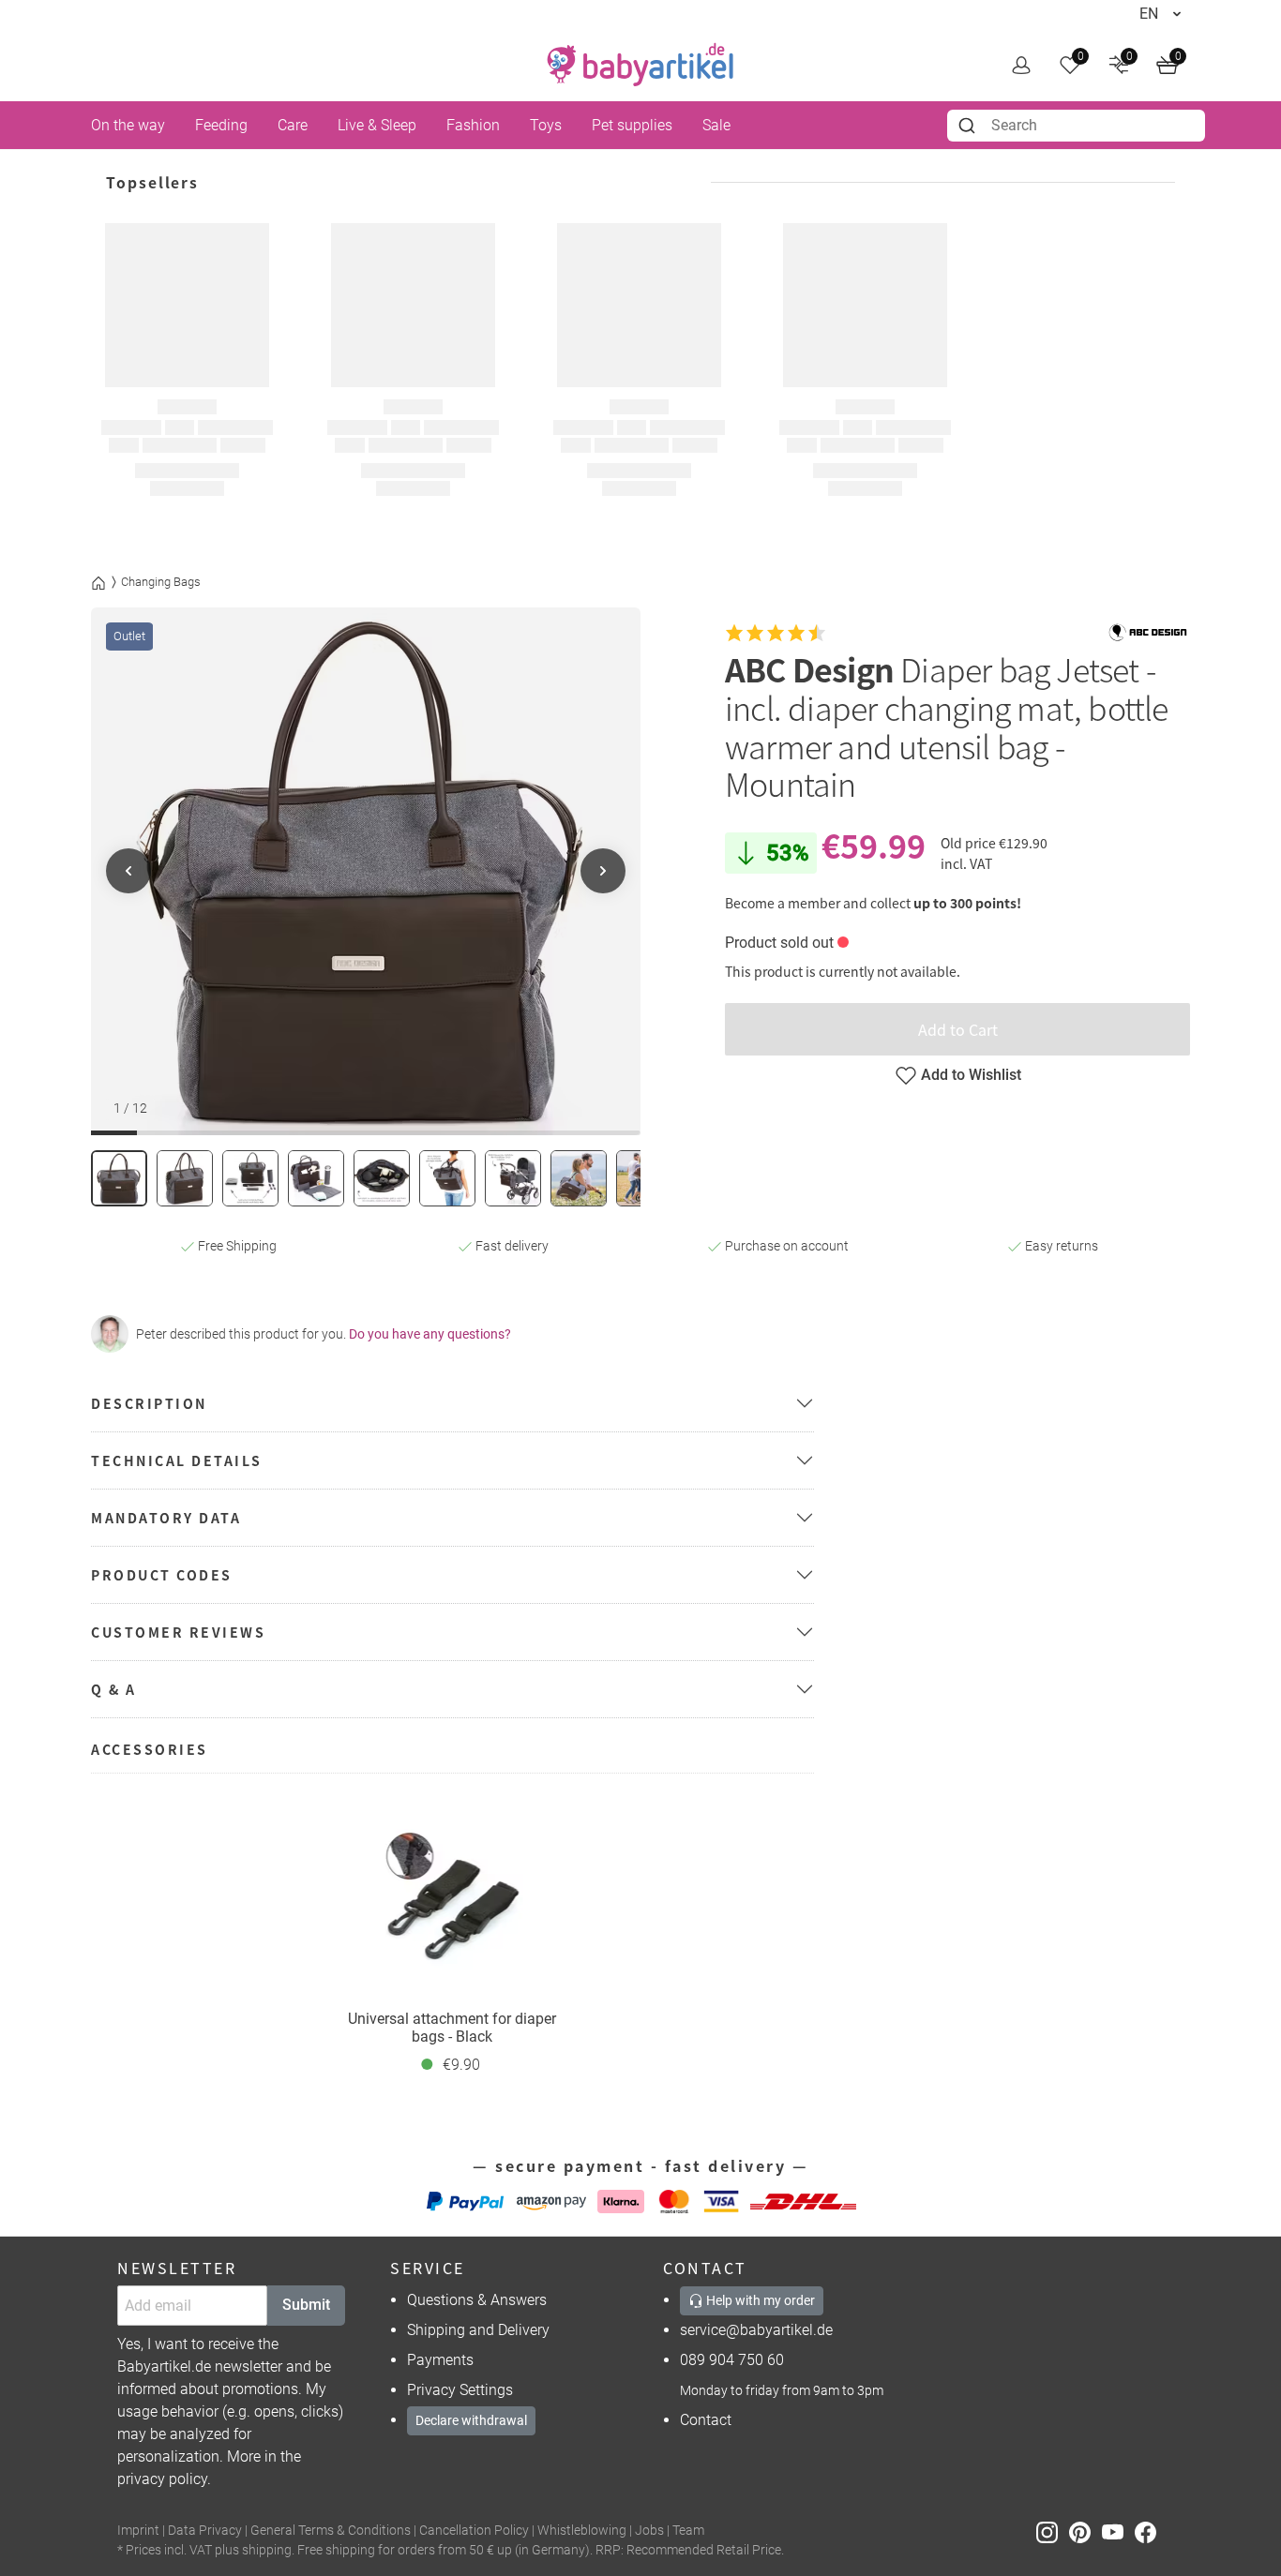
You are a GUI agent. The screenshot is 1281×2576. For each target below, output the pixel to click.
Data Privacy (205, 2531)
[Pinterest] (1085, 2531)
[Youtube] (1118, 2531)
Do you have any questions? (430, 1334)
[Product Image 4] (316, 1178)
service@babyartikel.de (756, 2330)
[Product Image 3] (250, 1178)
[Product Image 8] (579, 1178)
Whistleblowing (582, 2531)
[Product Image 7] (513, 1178)
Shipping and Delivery (478, 2330)
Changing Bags (161, 582)
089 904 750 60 (732, 2360)
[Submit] (969, 126)
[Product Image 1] (119, 1178)
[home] (640, 65)
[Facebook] (1149, 2531)
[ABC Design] (1148, 633)
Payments (440, 2360)
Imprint (138, 2531)
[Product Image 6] (447, 1178)
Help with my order (759, 2300)
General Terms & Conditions (331, 2531)
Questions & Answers (477, 2300)
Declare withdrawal (471, 2420)
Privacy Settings (460, 2390)
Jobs (649, 2531)
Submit (306, 2305)
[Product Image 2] (185, 1178)
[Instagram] (1053, 2531)
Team (688, 2531)
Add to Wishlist (971, 1075)
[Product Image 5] (382, 1178)
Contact (706, 2420)
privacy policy (162, 2479)
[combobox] (1076, 126)
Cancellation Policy (474, 2531)
